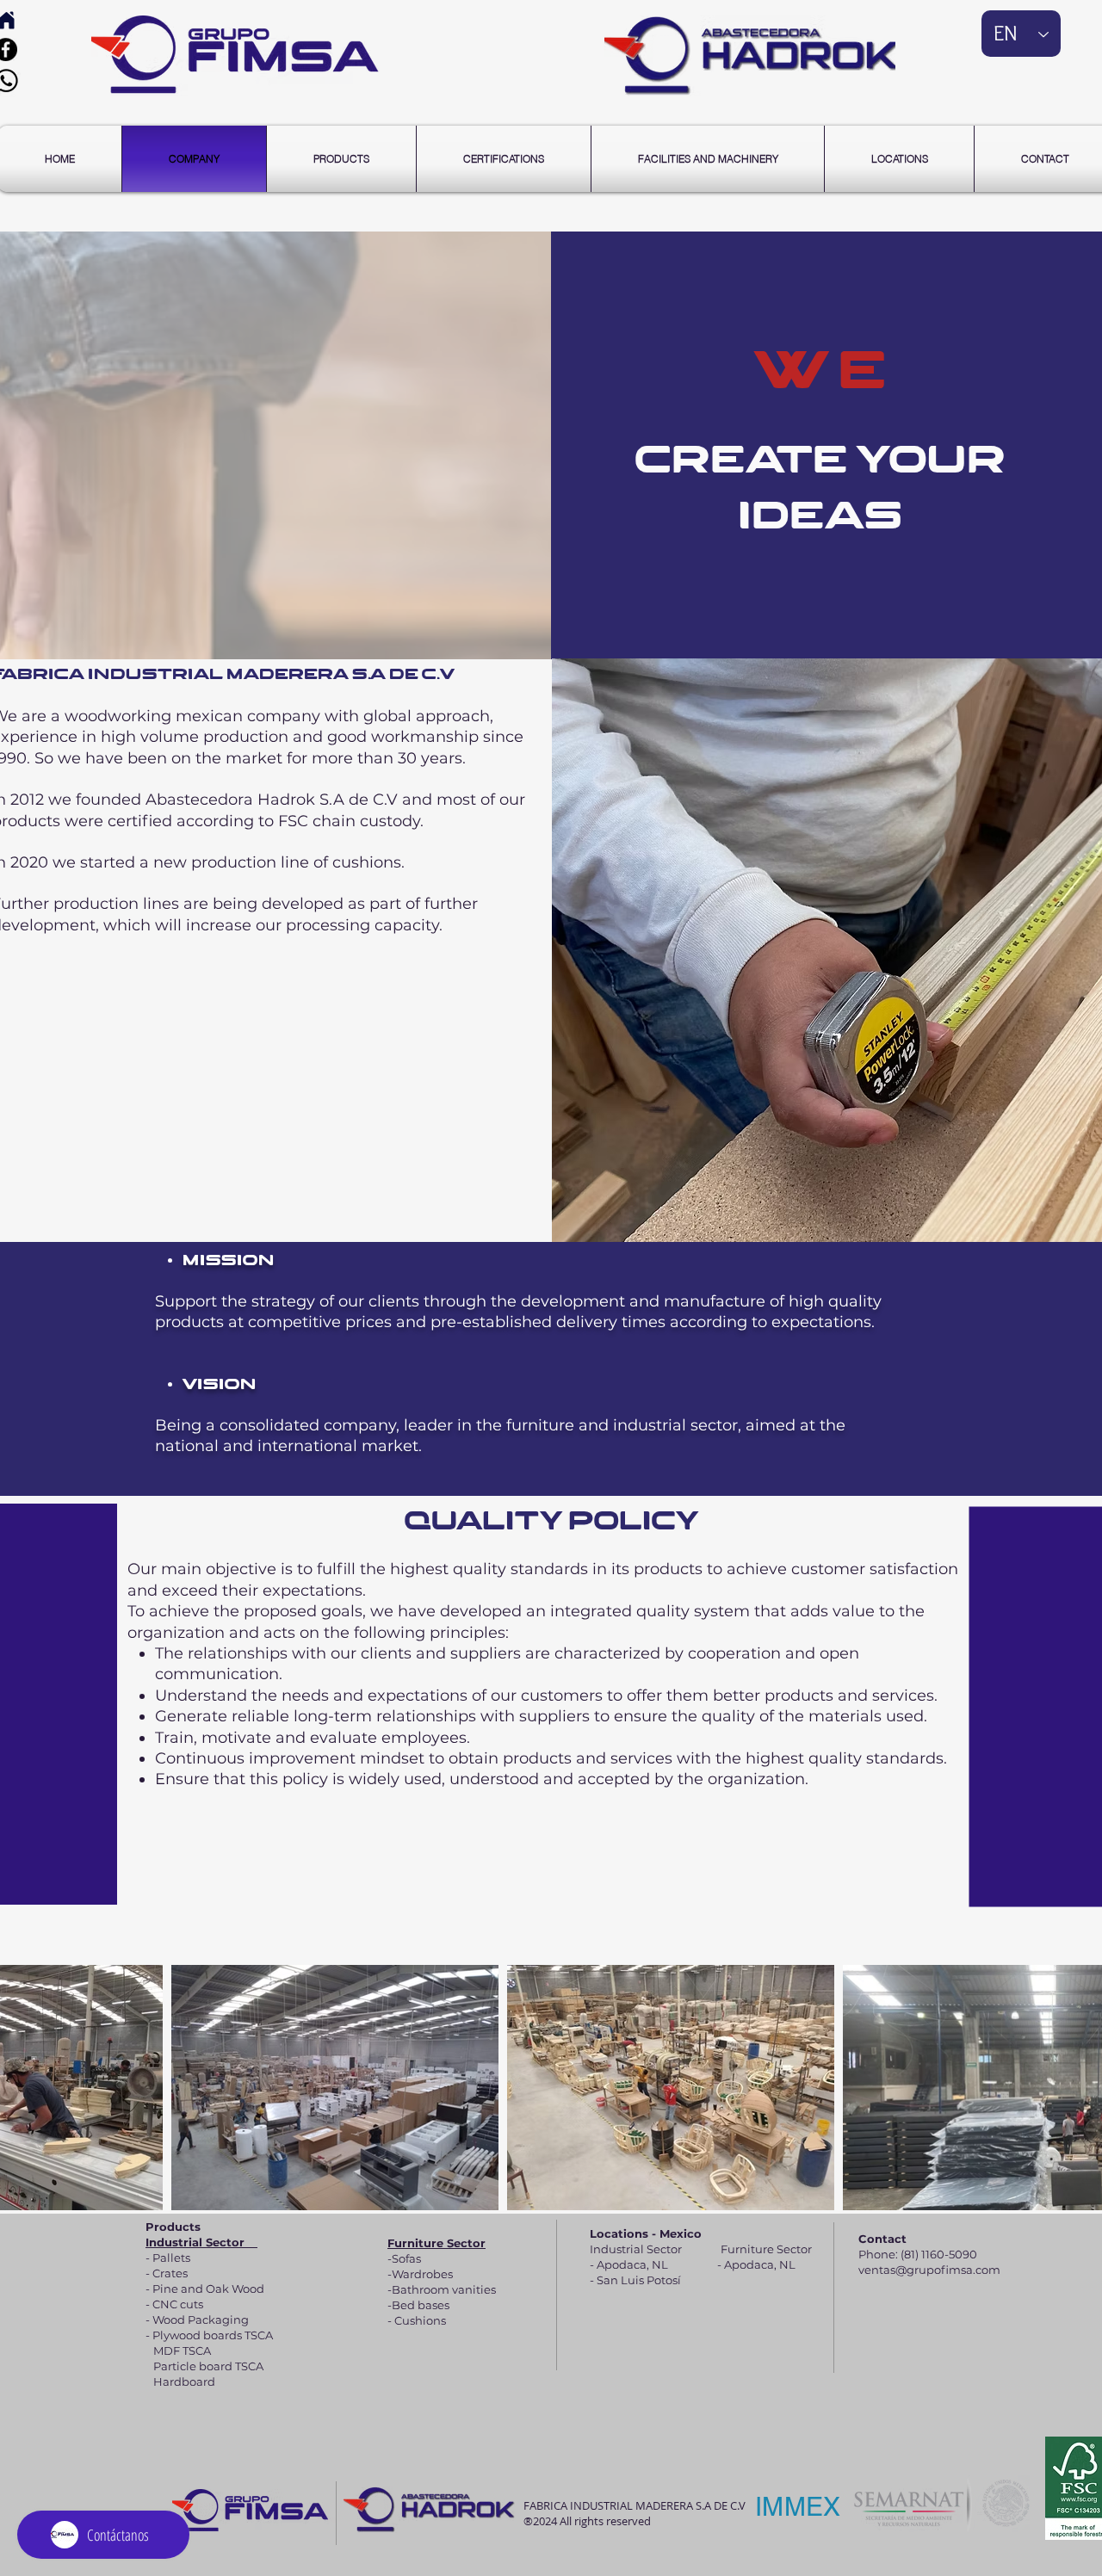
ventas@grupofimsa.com (929, 2270)
